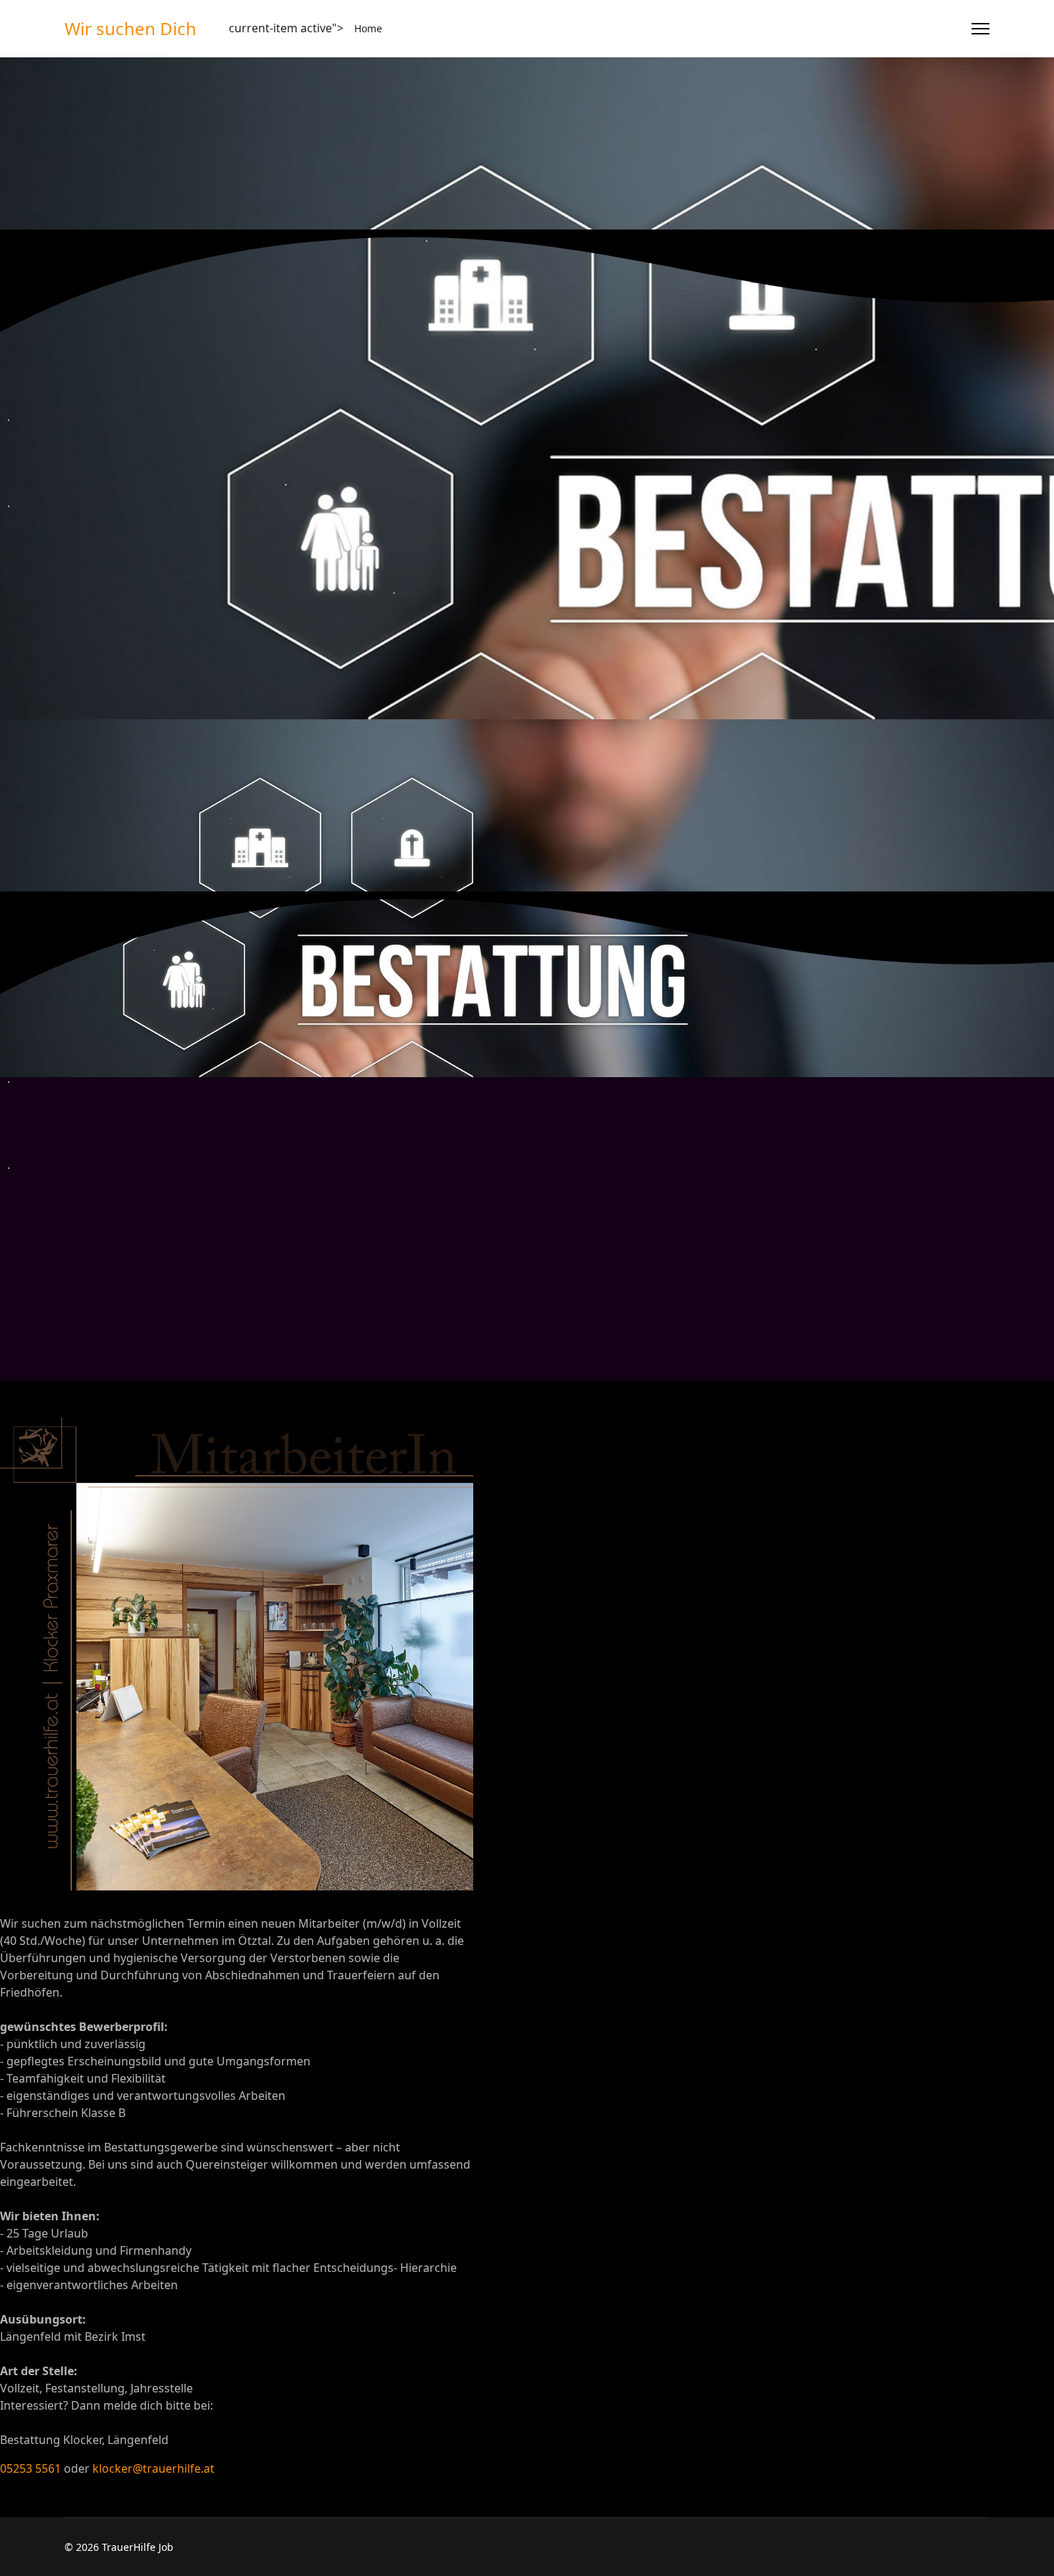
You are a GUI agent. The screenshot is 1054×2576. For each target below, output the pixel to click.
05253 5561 (30, 2468)
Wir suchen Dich (130, 29)
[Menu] (981, 29)
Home (368, 28)
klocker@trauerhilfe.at (153, 2468)
